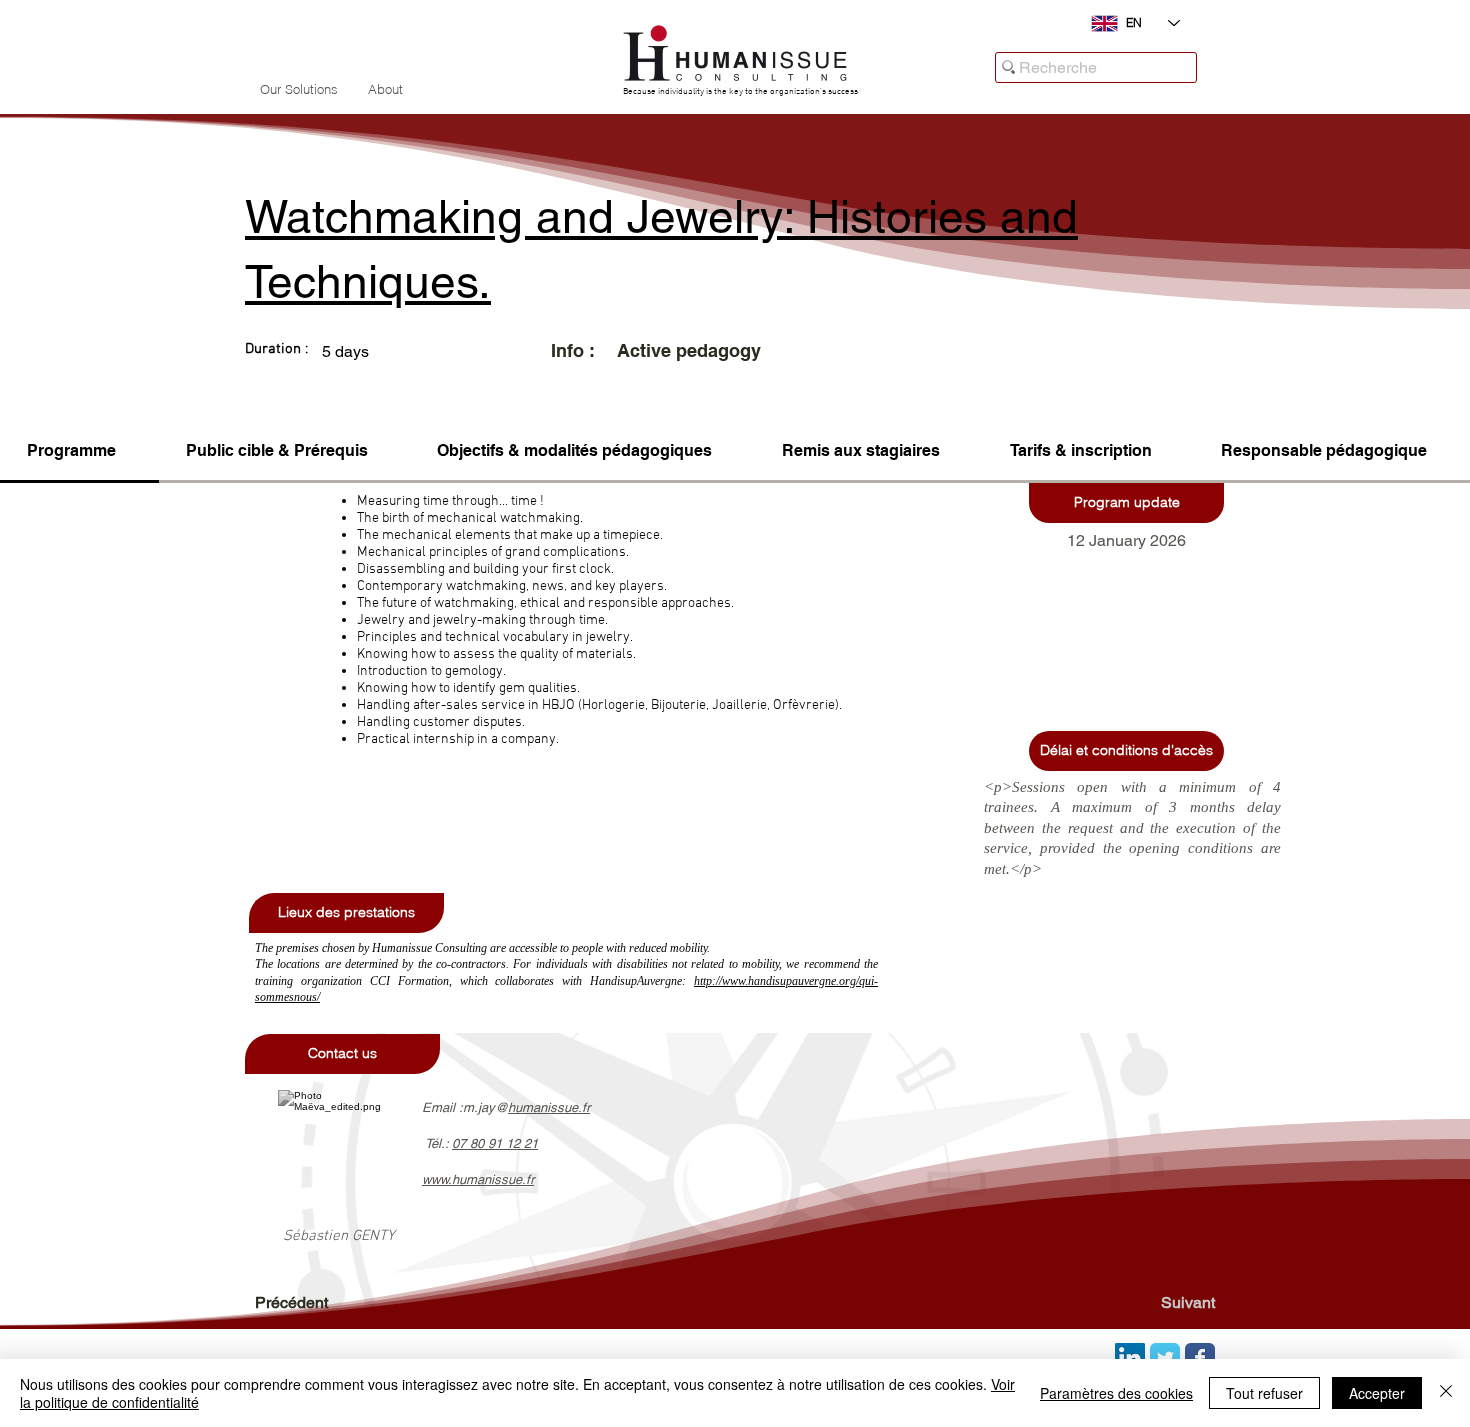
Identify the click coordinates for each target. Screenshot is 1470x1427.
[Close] (1446, 1393)
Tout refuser (1264, 1393)
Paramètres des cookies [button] (1116, 1393)
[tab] (79, 452)
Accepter (1377, 1393)
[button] (1126, 503)
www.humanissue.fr (478, 1179)
